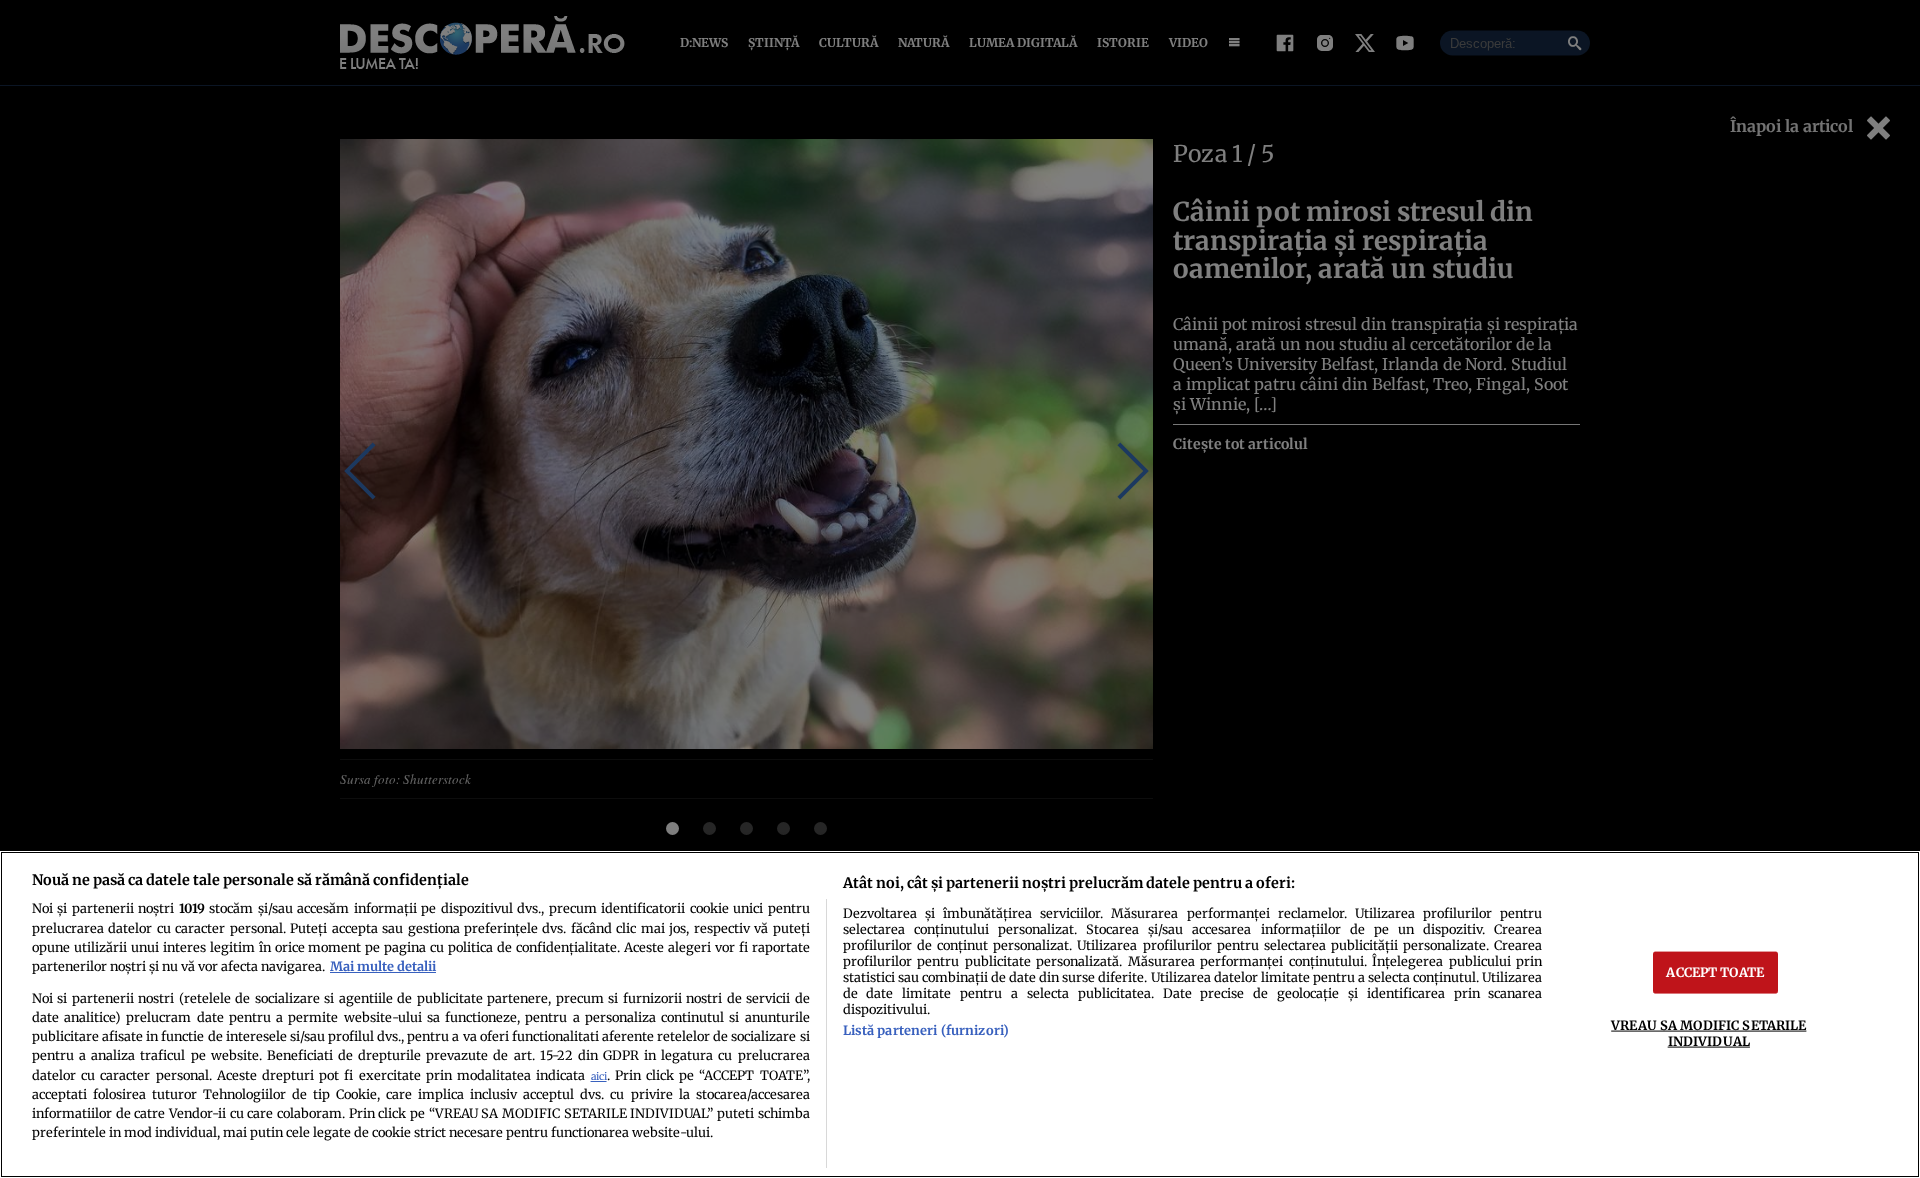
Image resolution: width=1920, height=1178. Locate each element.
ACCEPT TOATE (1715, 972)
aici (599, 1076)
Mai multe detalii (383, 966)
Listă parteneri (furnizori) (926, 1030)
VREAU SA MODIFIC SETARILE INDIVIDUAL (1708, 1032)
